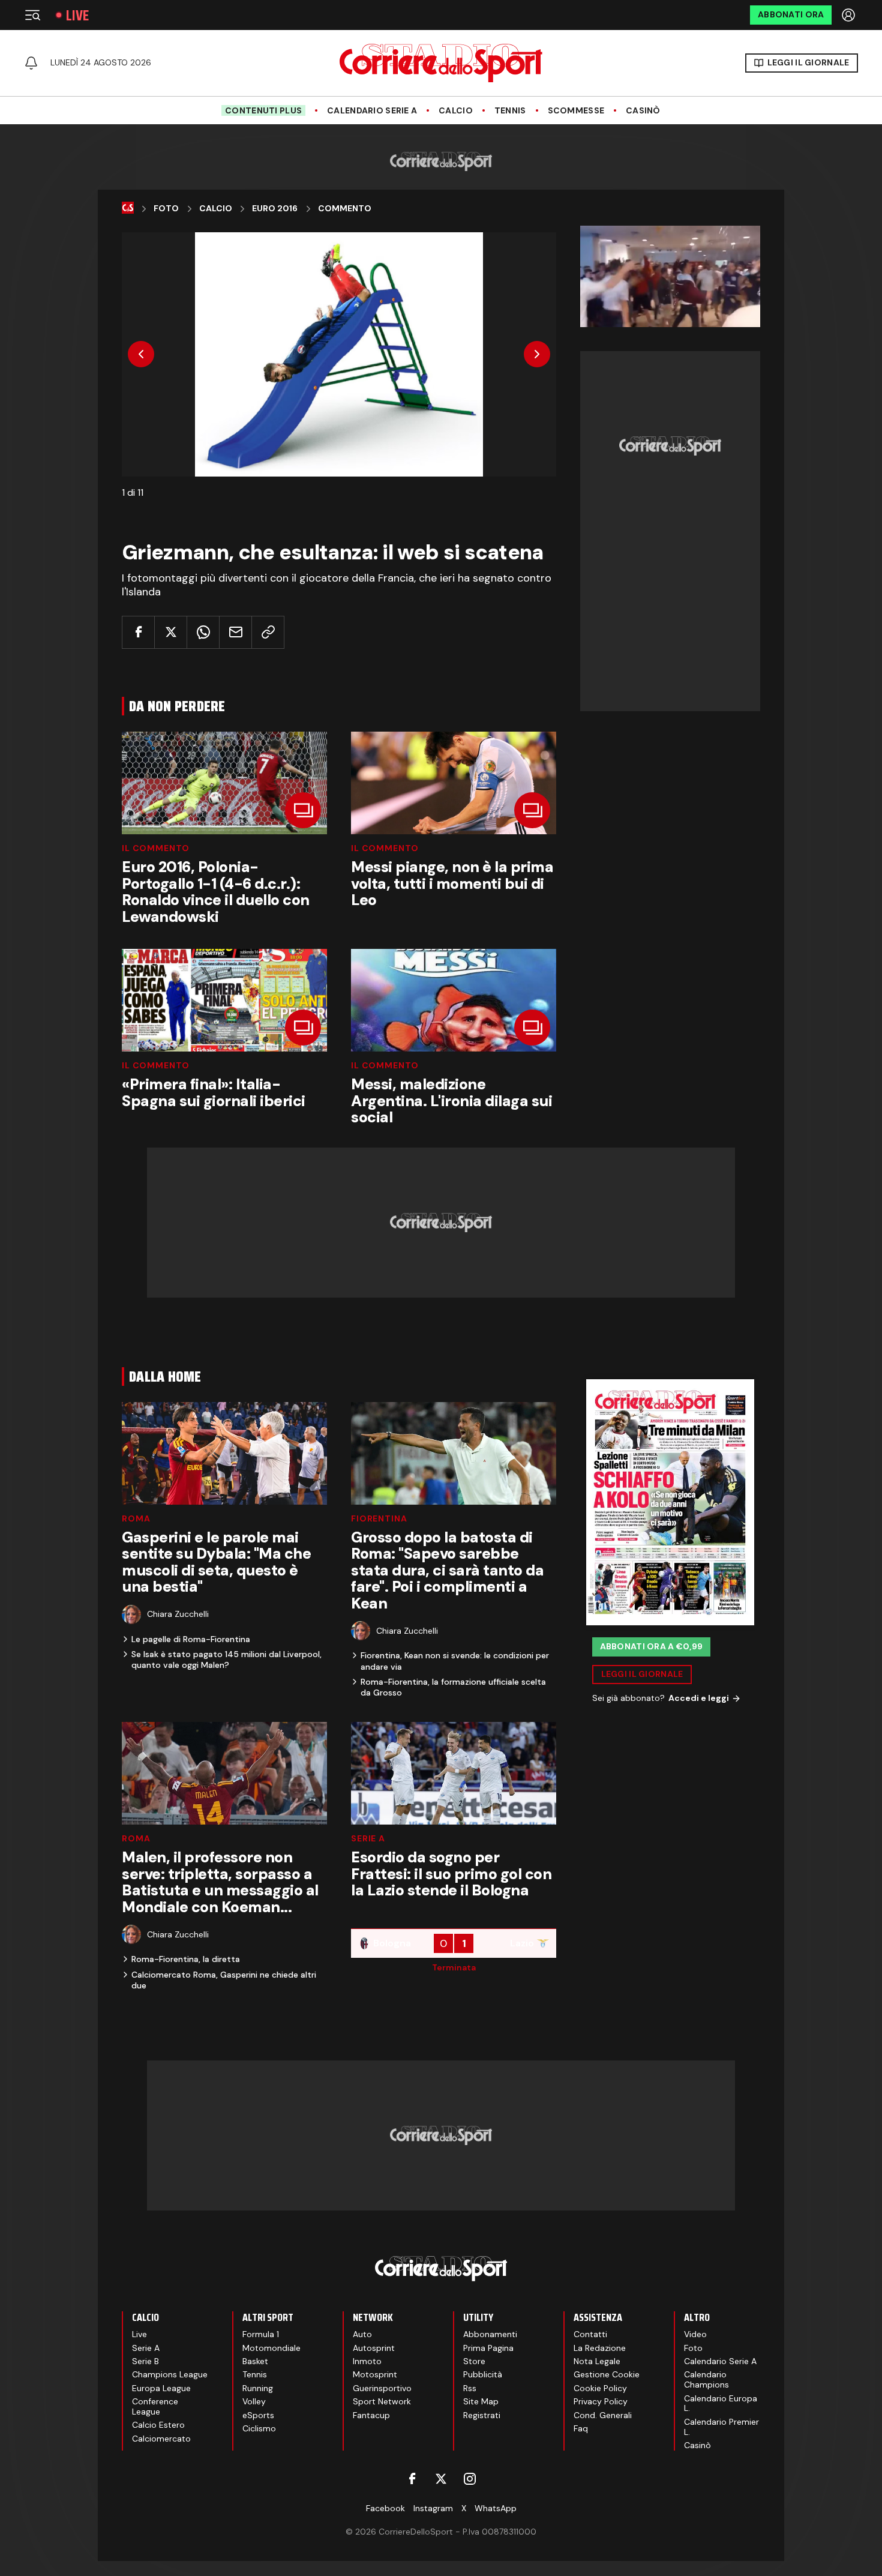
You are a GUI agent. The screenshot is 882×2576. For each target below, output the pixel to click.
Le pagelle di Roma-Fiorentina (191, 1639)
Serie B (145, 2361)
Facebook (385, 2508)
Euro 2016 (275, 209)
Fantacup (371, 2415)
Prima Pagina (488, 2348)
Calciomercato (161, 2439)
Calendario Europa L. (721, 2403)
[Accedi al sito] (850, 15)
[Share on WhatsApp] (203, 632)
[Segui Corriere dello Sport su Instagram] (470, 2479)
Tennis (510, 111)
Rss (470, 2388)
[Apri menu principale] (32, 15)
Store (474, 2361)
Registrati (482, 2415)
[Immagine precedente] (141, 354)
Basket (255, 2361)
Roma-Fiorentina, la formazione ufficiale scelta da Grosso (453, 1687)
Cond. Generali (603, 2415)
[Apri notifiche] (31, 63)
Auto (362, 2334)
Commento (345, 209)
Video (695, 2334)
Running (258, 2388)
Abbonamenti (490, 2334)
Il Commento (156, 848)
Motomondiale (271, 2348)
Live (77, 15)
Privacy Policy (601, 2401)
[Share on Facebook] (138, 632)
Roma (136, 1518)
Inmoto (367, 2361)
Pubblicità (483, 2374)
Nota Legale (597, 2361)
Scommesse (576, 111)
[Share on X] (171, 632)
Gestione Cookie (607, 2374)
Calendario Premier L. (721, 2427)
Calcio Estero (158, 2425)
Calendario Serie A (372, 111)
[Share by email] (235, 632)
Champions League (170, 2374)
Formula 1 (261, 2334)
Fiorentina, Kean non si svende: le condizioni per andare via (455, 1661)
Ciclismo (259, 2428)
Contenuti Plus (263, 110)
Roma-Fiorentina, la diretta (186, 1959)
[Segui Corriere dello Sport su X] (441, 2479)
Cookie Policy (600, 2388)
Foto (166, 209)
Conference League (155, 2406)
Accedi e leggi (699, 1698)
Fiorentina (379, 1518)
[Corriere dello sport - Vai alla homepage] (441, 63)
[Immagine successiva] (537, 354)
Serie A (368, 1838)
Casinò (643, 111)
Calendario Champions (706, 2379)
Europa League (161, 2388)
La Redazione (600, 2348)
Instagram (433, 2508)
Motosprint (375, 2374)
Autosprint (374, 2348)
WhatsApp (496, 2508)
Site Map (481, 2401)
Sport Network (382, 2401)
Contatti (590, 2334)
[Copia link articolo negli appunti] (268, 632)
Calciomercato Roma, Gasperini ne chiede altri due (224, 1980)
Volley (254, 2401)
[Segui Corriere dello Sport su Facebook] (412, 2479)
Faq (581, 2428)
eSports (258, 2415)
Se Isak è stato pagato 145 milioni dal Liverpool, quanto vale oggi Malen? (226, 1660)
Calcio (456, 111)
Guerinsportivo (382, 2388)
